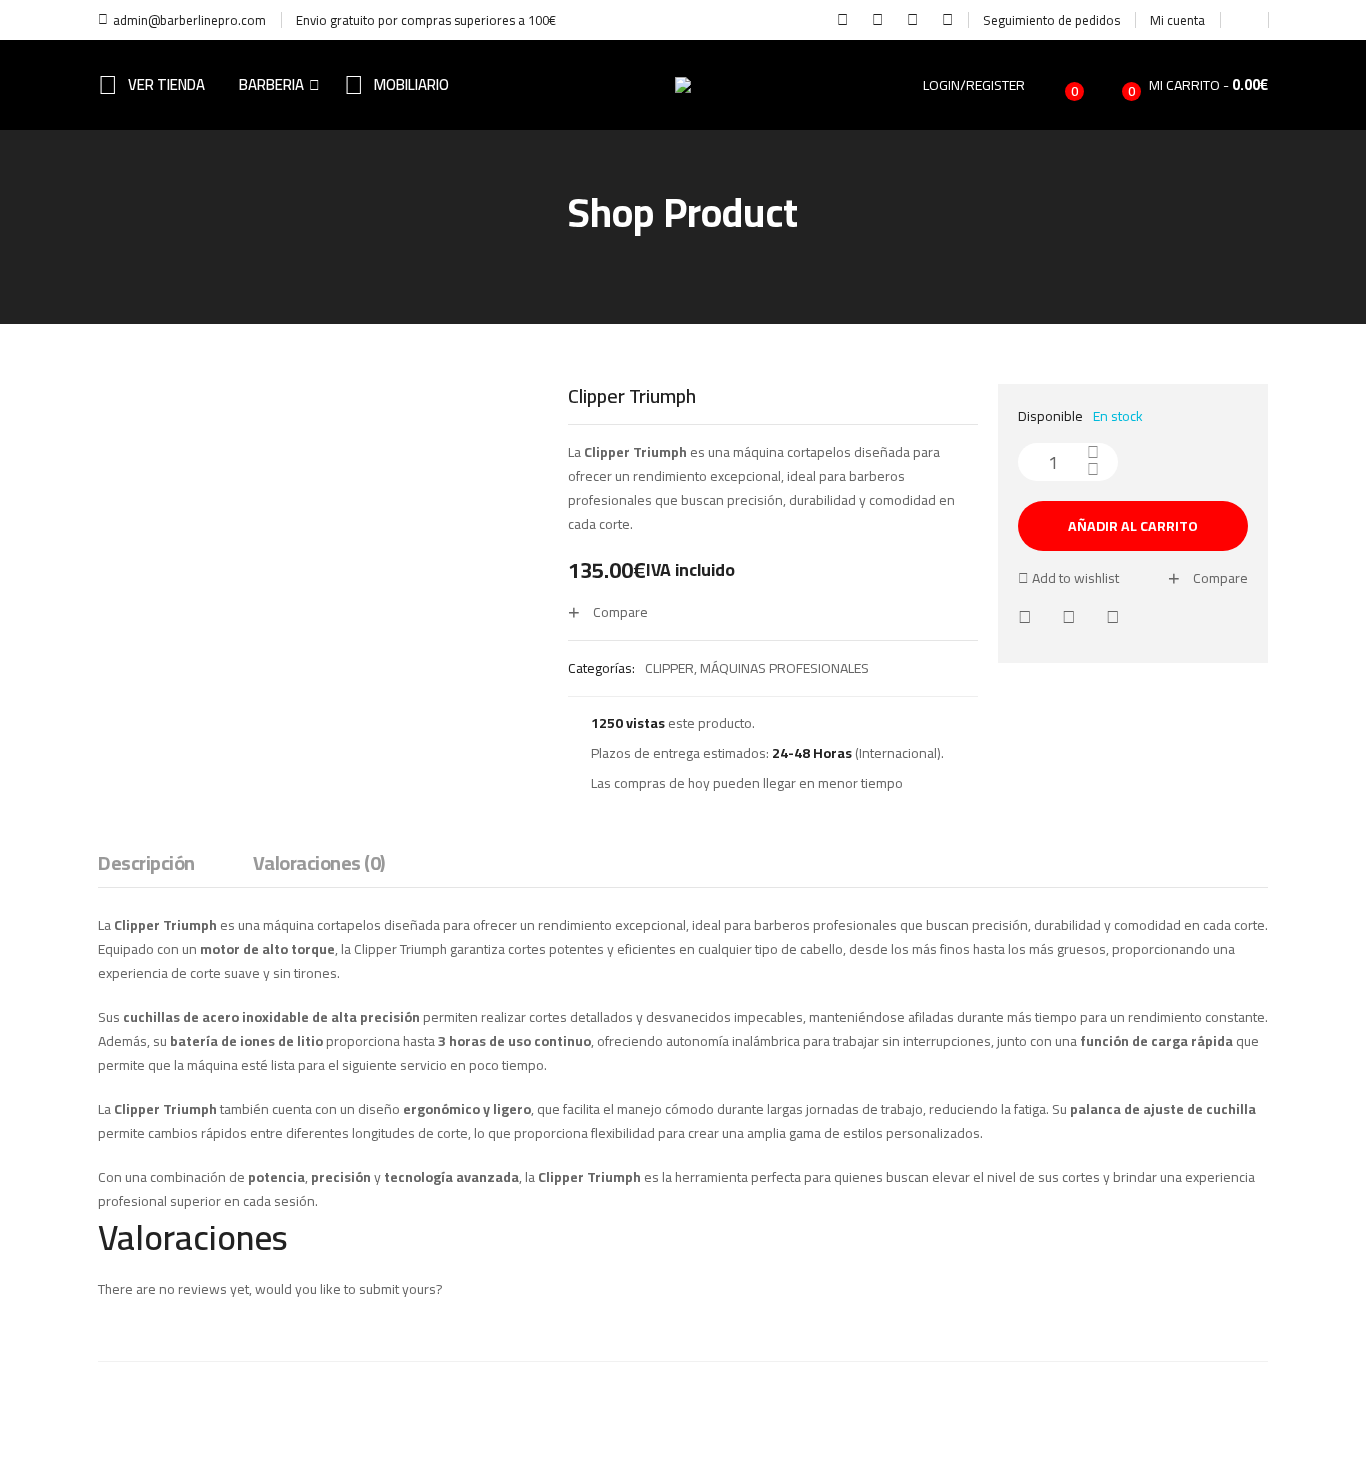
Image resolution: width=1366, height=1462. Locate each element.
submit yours (397, 1289)
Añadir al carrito (1133, 526)
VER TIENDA (166, 84)
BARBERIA (271, 84)
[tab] (146, 868)
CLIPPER (669, 668)
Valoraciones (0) (319, 864)
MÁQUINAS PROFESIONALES (784, 668)
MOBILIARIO (411, 84)
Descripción (146, 864)
